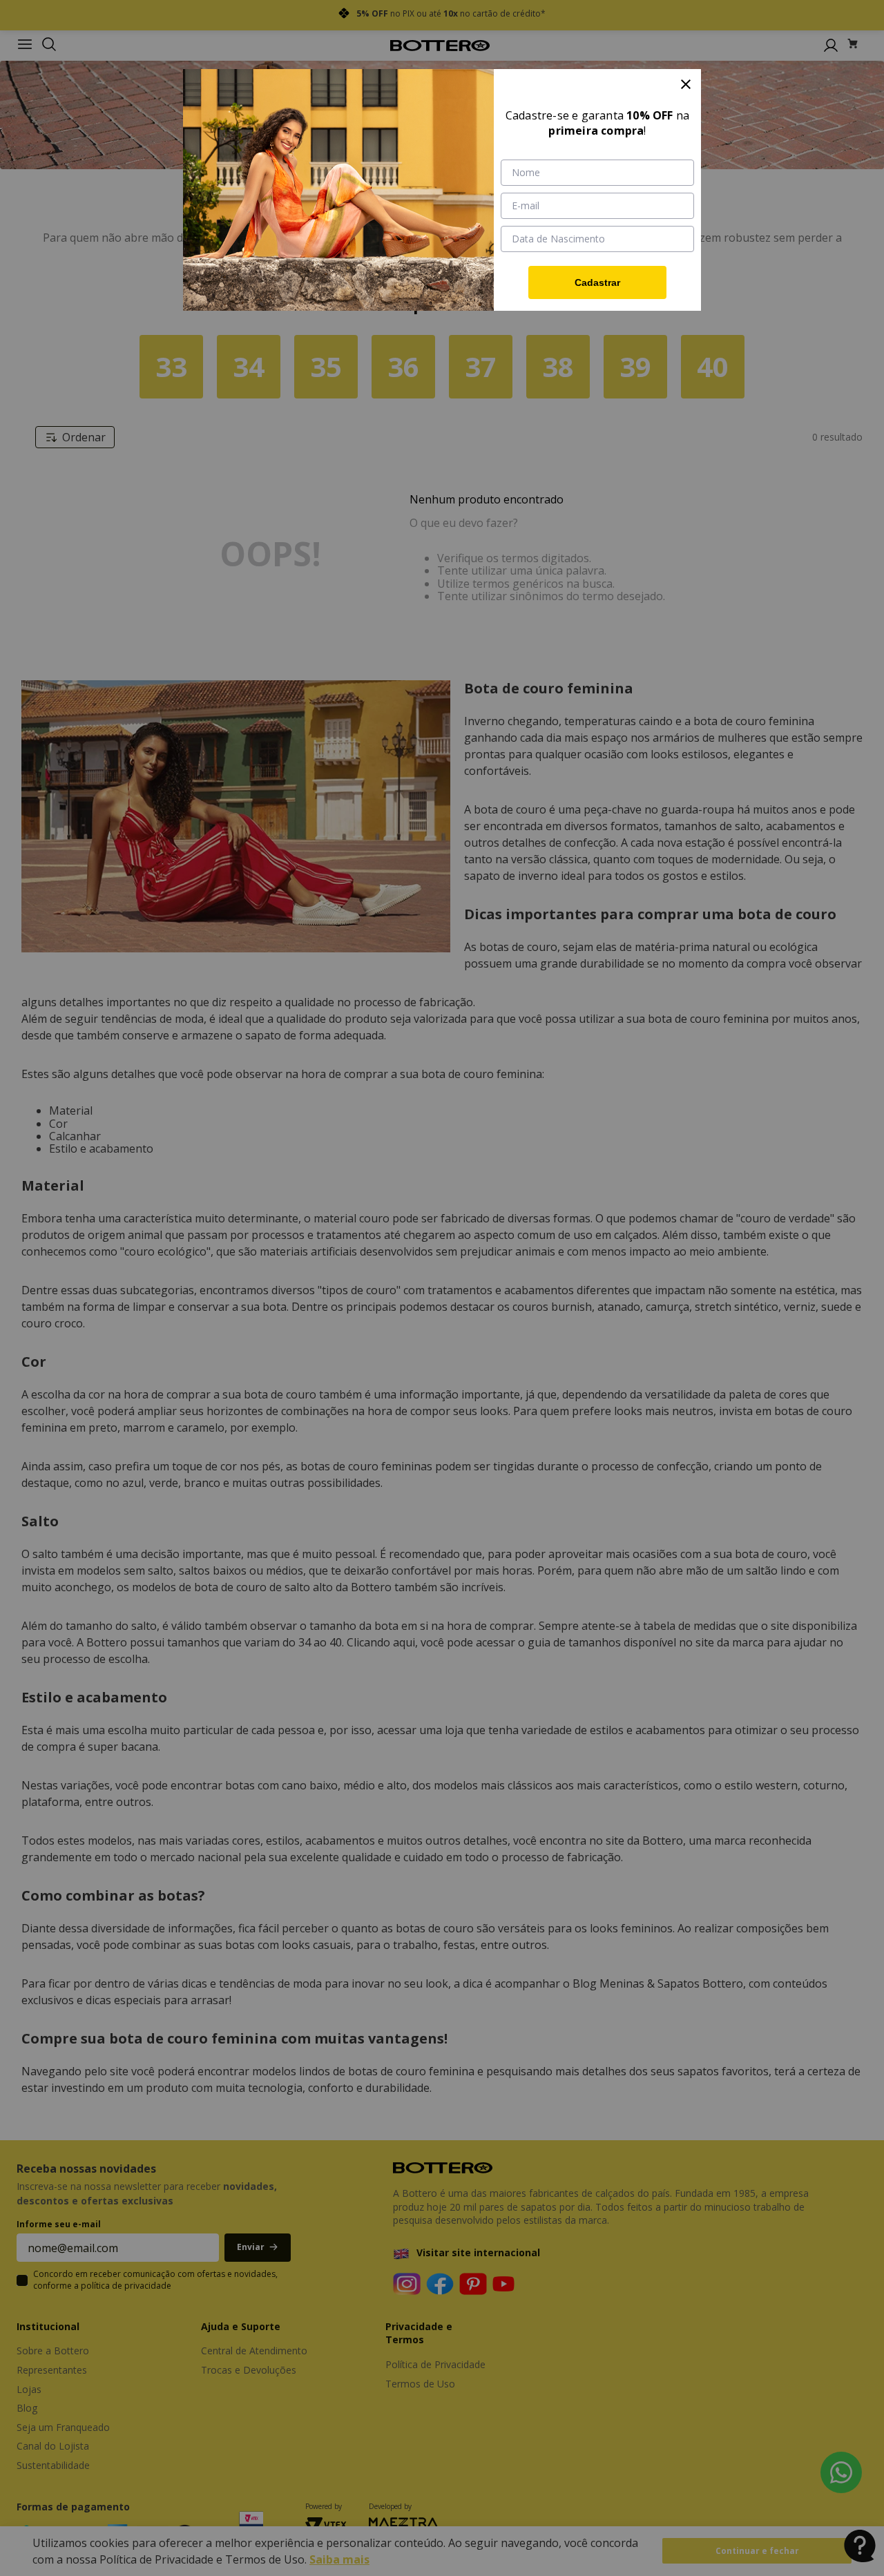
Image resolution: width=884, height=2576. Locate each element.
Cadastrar (597, 282)
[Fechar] (686, 84)
